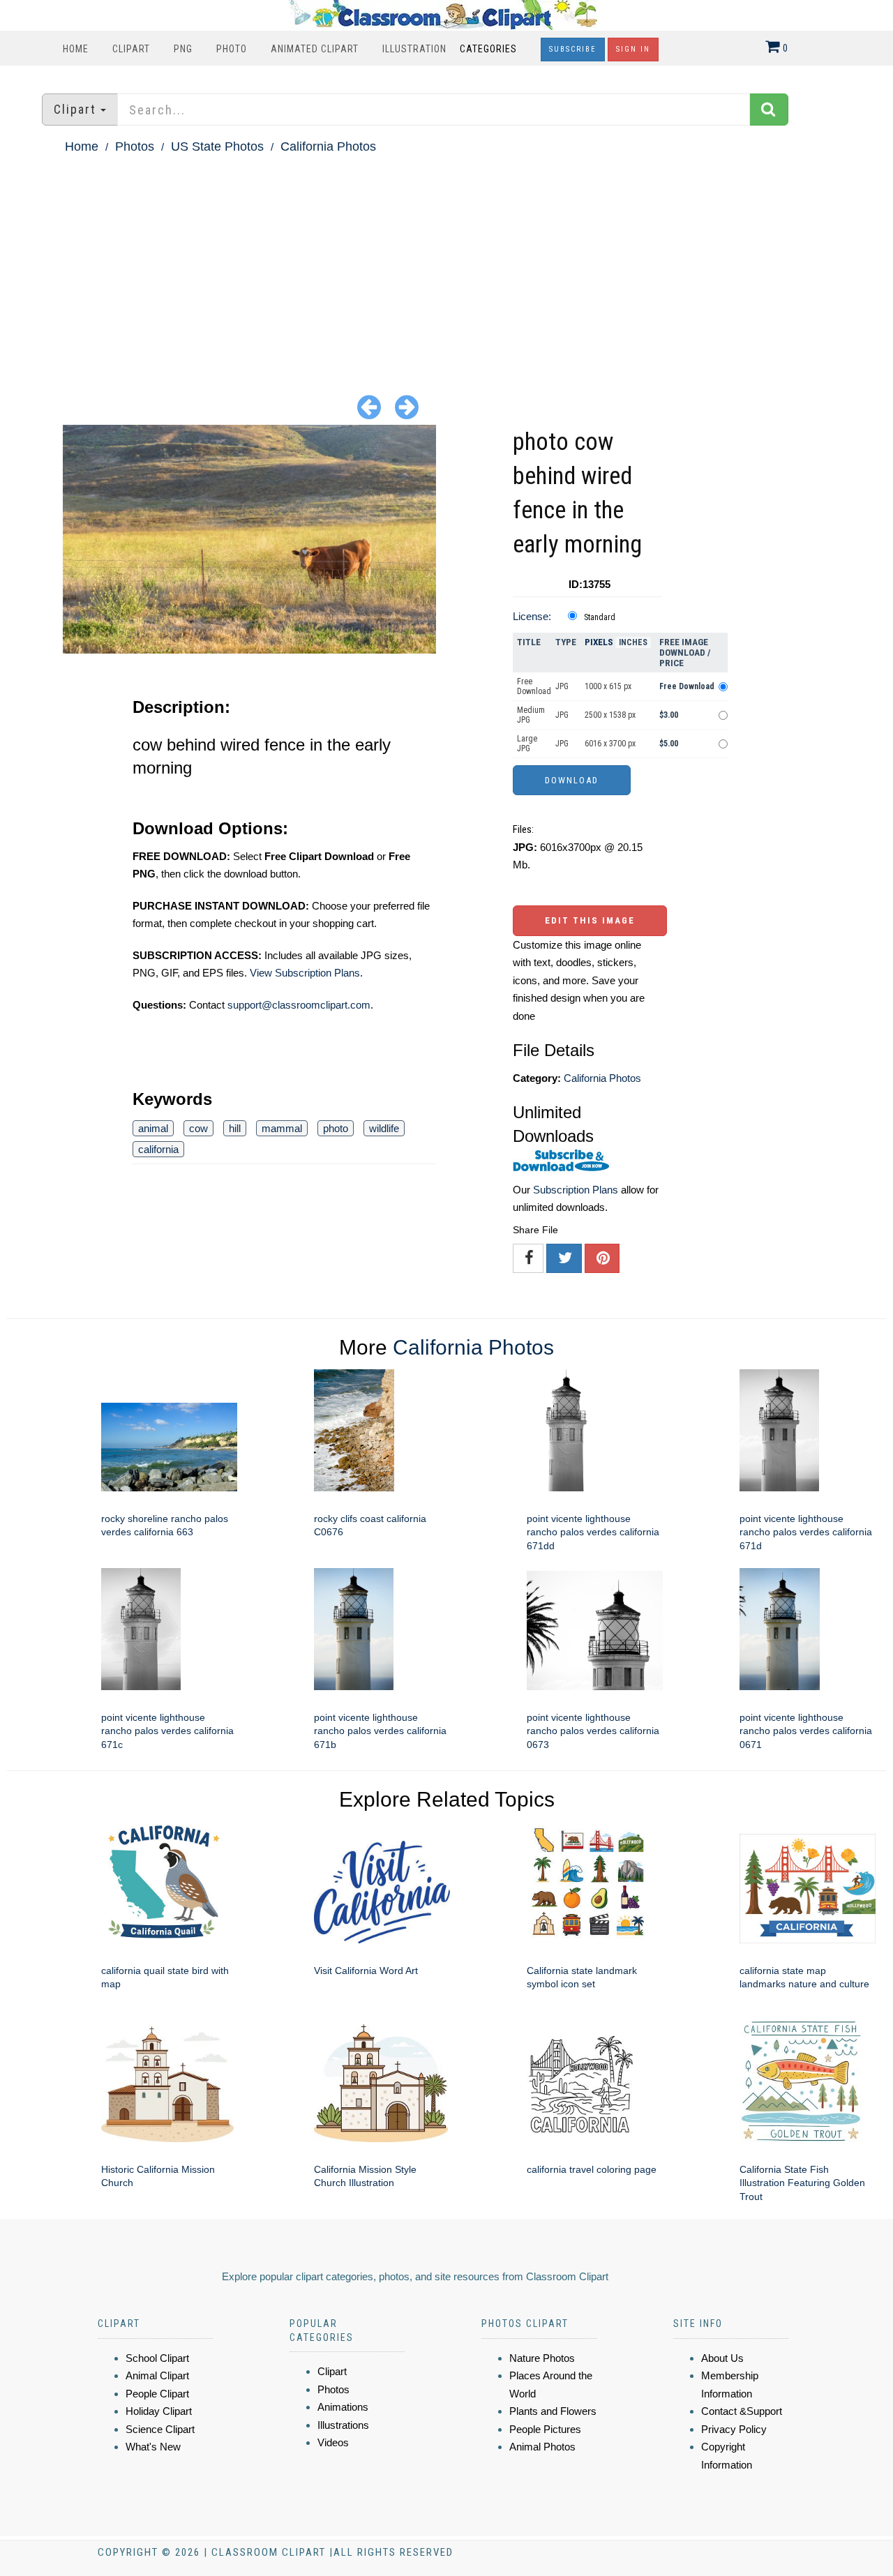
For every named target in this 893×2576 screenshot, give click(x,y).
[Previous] (369, 406)
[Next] (407, 406)
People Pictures (545, 2429)
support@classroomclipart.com (299, 1005)
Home (76, 49)
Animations (343, 2407)
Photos (135, 146)
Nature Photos (542, 2358)
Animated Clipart (315, 49)
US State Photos (217, 146)
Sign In (633, 49)
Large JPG (527, 744)
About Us (722, 2358)
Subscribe (573, 49)
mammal (282, 1128)
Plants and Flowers (553, 2411)
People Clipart (157, 2394)
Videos (333, 2442)
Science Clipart (160, 2429)
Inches (633, 642)
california (158, 1149)
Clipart (131, 49)
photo (336, 1128)
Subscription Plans (576, 1190)
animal (153, 1128)
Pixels (599, 642)
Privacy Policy (734, 2429)
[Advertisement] (446, 262)
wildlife (384, 1128)
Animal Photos (542, 2447)
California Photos (328, 146)
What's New (153, 2447)
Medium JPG (531, 715)
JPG (562, 686)
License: (532, 616)
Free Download (534, 686)
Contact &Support (742, 2411)
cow (198, 1128)
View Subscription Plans (305, 973)
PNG (183, 49)
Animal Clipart (157, 2375)
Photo (232, 49)
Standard (600, 617)
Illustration (414, 49)
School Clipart (157, 2358)
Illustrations (343, 2425)
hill (235, 1128)
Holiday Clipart (159, 2411)
